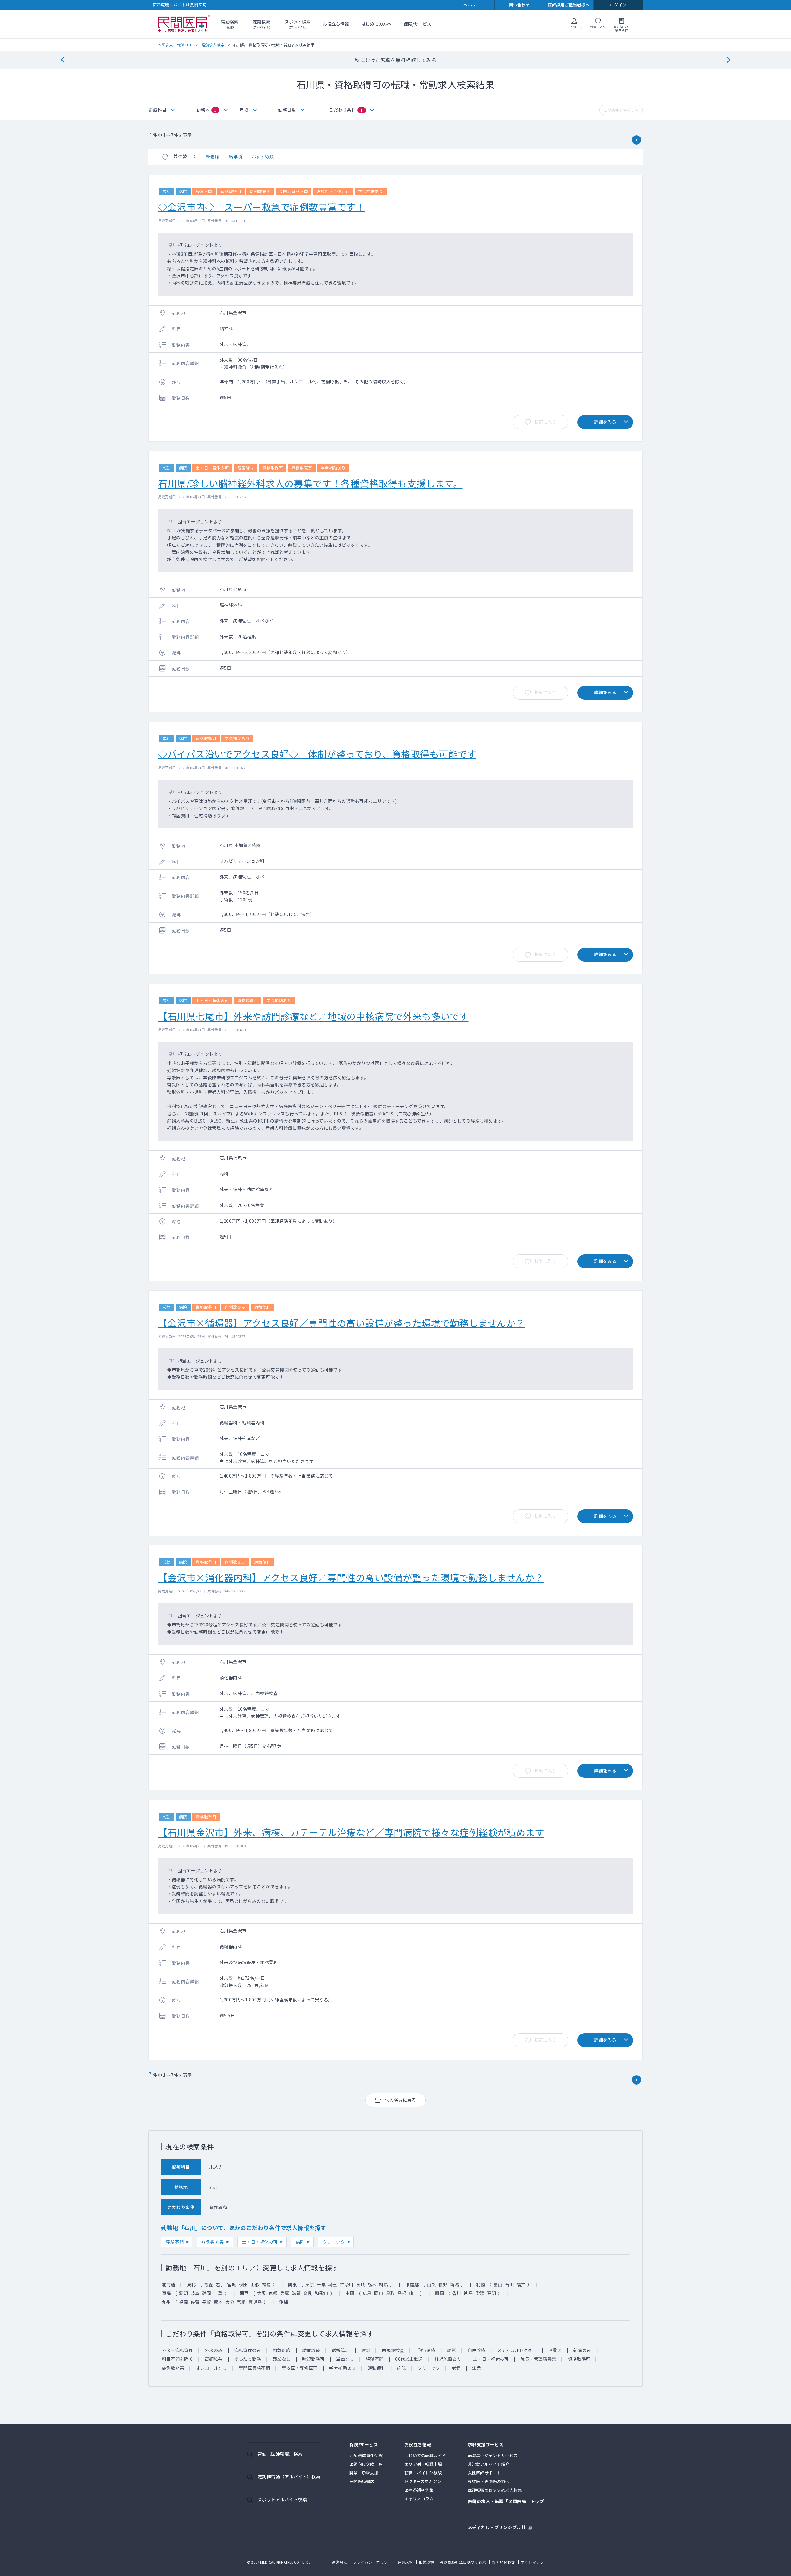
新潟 (455, 2284)
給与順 (235, 157)
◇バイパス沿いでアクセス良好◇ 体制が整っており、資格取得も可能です (317, 754)
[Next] (728, 60)
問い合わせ (519, 5)
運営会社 (340, 2562)
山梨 (431, 2284)
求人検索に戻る (400, 2100)
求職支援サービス (486, 2445)
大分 (230, 2302)
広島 (367, 2293)
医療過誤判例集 (419, 2490)
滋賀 (296, 2293)
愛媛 (480, 2293)
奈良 (308, 2293)
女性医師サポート (484, 2473)
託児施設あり (448, 2359)
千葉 (321, 2284)
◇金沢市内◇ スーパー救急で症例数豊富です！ (262, 207)
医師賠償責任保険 (366, 2455)
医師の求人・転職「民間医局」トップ (506, 2502)
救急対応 (282, 2350)
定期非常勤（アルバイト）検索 (289, 2477)
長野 (443, 2284)
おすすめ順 (263, 157)
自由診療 (476, 2350)
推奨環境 (426, 2562)
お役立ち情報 (336, 24)
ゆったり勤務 (248, 2359)
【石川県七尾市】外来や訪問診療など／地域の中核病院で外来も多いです (313, 1016)
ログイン (618, 5)
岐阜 (195, 2293)
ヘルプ (470, 5)
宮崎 (241, 2302)
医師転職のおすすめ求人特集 (495, 2490)
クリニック (334, 2242)
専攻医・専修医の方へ (489, 2481)
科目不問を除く (178, 2359)
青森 (208, 2284)
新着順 (213, 157)
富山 (498, 2284)
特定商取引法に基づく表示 (463, 2562)
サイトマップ (532, 2562)
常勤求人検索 (213, 45)
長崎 (207, 2302)
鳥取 (390, 2293)
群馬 (384, 2284)
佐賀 (195, 2302)
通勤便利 (377, 2368)
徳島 (468, 2293)
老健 (456, 2368)
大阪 (262, 2293)
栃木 (372, 2284)
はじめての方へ (376, 24)
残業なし (282, 2359)
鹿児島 (255, 2302)
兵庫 (285, 2293)
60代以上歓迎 (409, 2359)
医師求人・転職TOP (175, 45)
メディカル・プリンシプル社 (497, 2527)
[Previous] (63, 60)
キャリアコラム (419, 2499)
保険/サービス (418, 24)
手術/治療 (426, 2350)
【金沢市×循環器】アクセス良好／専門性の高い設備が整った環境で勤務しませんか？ (341, 1323)
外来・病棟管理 (178, 2350)
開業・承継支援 (364, 2473)
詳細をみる (605, 422)
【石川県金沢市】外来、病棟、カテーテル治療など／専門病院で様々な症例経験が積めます (351, 1832)
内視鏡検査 (393, 2350)
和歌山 (322, 2293)
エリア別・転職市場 (423, 2464)
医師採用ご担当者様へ (569, 5)
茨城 (360, 2284)
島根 (402, 2293)
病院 (300, 2242)
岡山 (379, 2293)
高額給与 (214, 2359)
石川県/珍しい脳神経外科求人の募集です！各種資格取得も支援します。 (310, 483)
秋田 (243, 2284)
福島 (266, 2284)
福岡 (183, 2302)
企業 (477, 2368)
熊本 (218, 2302)
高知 (491, 2293)
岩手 (220, 2284)
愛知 (183, 2293)
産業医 (555, 2350)
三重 (218, 2293)
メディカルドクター (517, 2350)
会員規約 (405, 2562)
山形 (255, 2284)
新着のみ (582, 2350)
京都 (273, 2293)
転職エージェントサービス (493, 2455)
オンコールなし (212, 2368)
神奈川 (347, 2284)
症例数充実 (213, 2242)
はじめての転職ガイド (425, 2455)
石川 (509, 2284)
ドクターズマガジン (423, 2481)
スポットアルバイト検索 (282, 2499)
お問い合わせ (503, 2562)
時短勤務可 (313, 2359)
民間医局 (184, 24)
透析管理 (341, 2350)
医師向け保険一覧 (366, 2464)
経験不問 (175, 2242)
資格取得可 (579, 2359)
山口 (414, 2293)
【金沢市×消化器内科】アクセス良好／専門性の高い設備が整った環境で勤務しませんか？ (351, 1577)
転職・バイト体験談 (423, 2473)
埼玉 (333, 2284)
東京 (310, 2284)
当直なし (345, 2359)
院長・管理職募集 (538, 2359)
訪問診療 (311, 2350)
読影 (452, 2350)
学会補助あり (343, 2368)
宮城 (232, 2284)
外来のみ (214, 2350)
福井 (521, 2284)
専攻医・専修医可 (300, 2368)
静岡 (207, 2293)
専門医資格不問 (255, 2368)
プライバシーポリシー (372, 2562)
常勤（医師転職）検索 (280, 2454)
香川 (457, 2293)
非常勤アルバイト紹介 (489, 2464)
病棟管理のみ (248, 2350)
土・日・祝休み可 (260, 2242)
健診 (366, 2350)
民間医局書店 (362, 2481)
